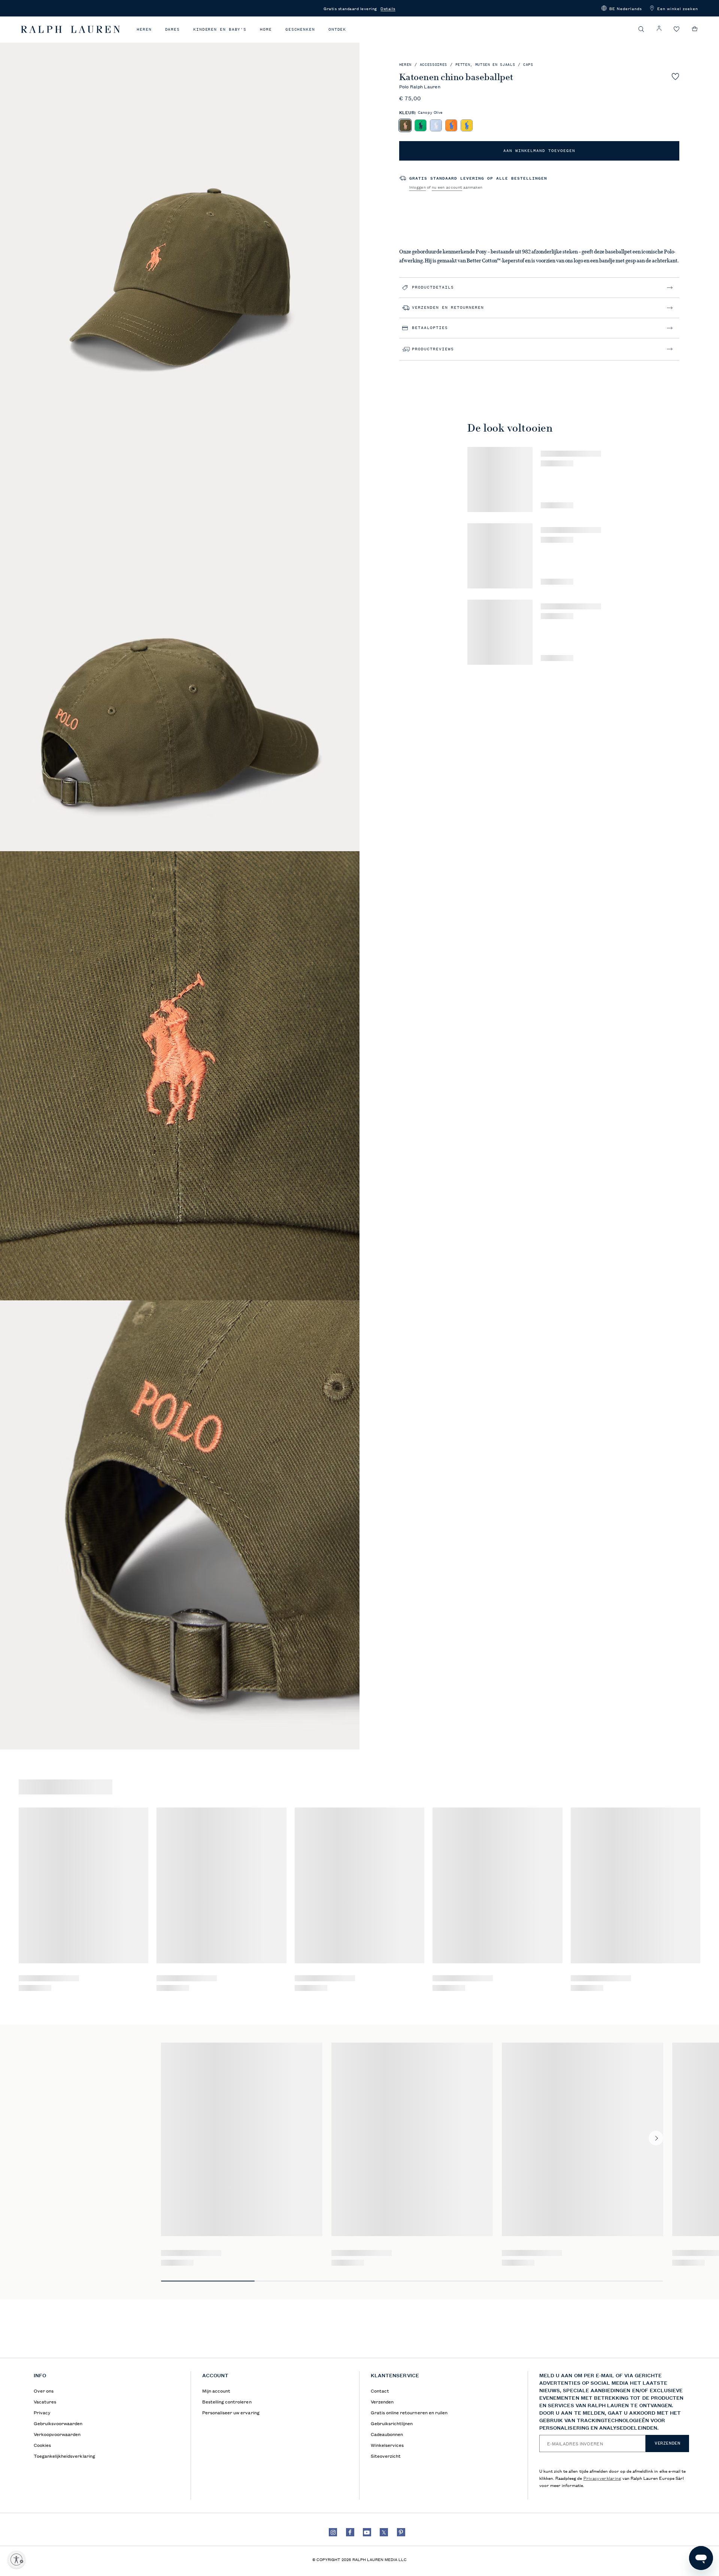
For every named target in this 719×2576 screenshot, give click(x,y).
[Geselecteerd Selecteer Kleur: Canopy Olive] (405, 125)
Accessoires (433, 65)
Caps (528, 65)
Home (266, 29)
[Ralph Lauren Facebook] (350, 2532)
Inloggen (418, 187)
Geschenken (300, 29)
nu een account (447, 187)
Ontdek (337, 29)
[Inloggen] (659, 29)
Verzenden (667, 2443)
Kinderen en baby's (220, 29)
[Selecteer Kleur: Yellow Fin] (466, 125)
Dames (173, 29)
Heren (144, 29)
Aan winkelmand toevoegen (539, 151)
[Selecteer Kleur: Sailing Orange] (451, 125)
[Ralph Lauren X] (384, 2532)
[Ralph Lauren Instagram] (333, 2532)
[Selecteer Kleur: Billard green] (420, 125)
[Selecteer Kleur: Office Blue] (436, 125)
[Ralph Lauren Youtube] (367, 2532)
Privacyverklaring (602, 2478)
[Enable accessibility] (16, 2560)
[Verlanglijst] (677, 29)
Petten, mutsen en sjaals (485, 65)
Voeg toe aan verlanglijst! (675, 76)
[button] (622, 8)
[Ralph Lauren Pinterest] (401, 2532)
